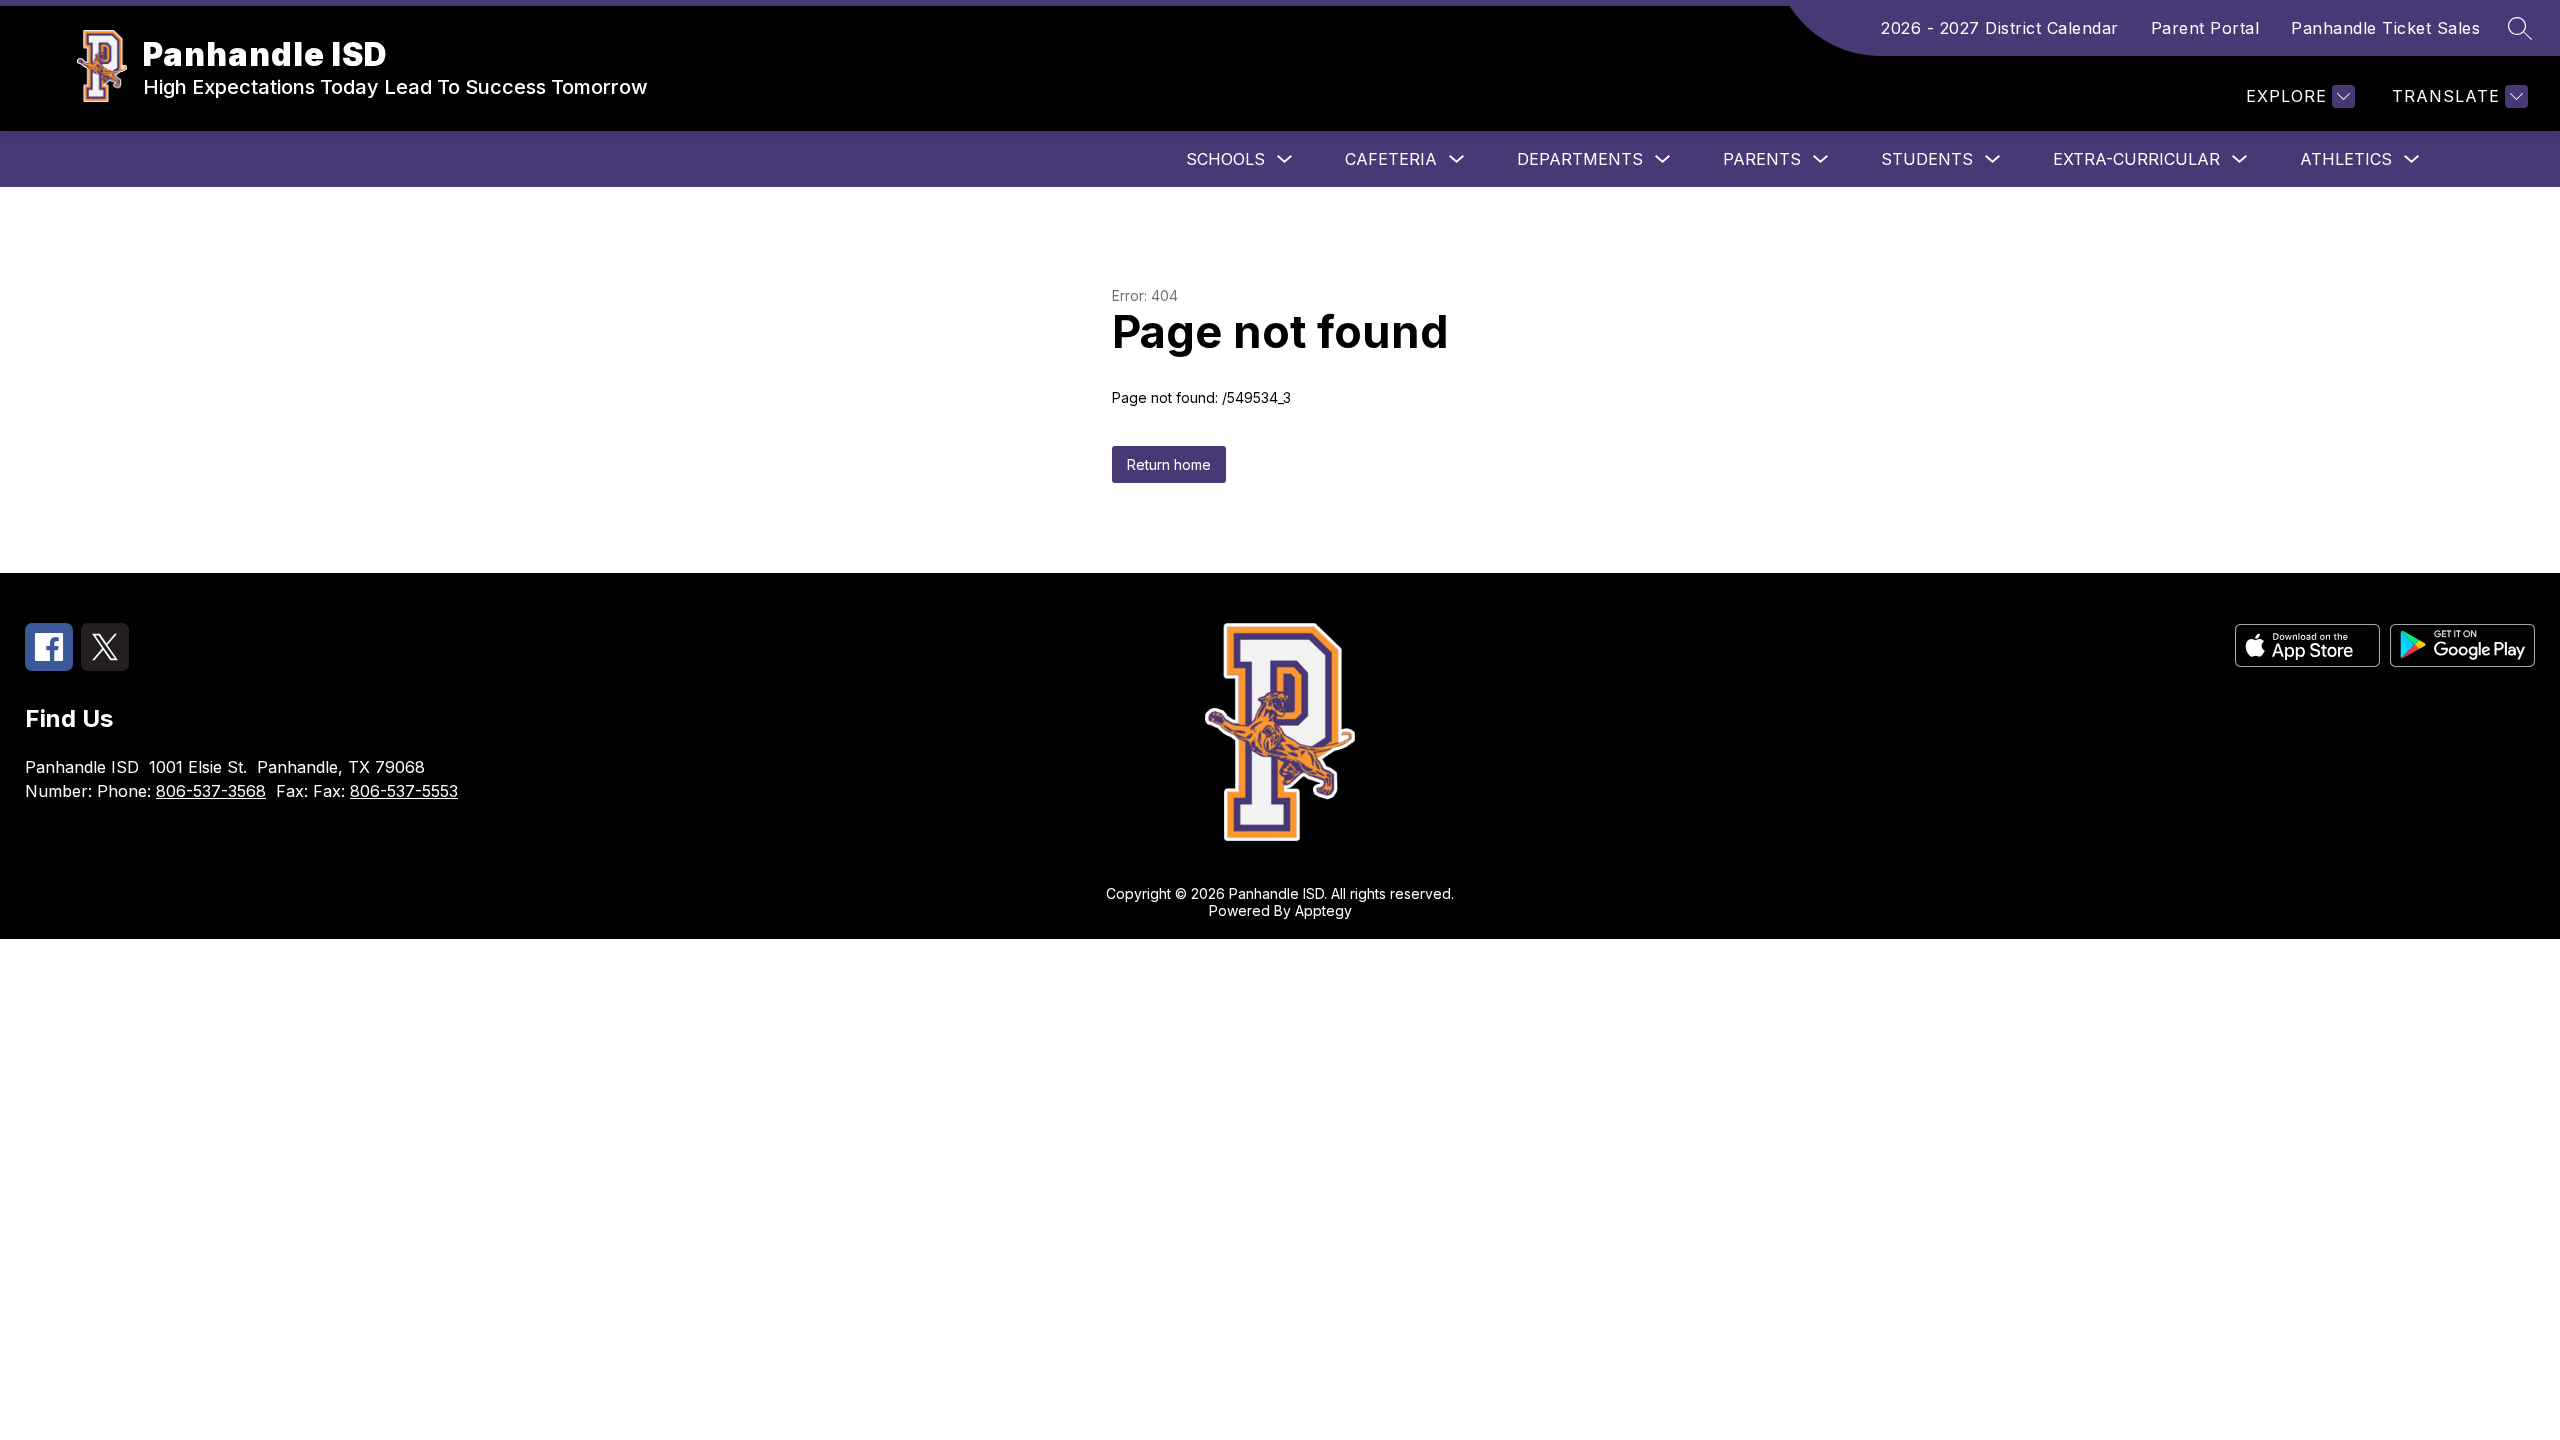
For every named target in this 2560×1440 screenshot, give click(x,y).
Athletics (2346, 159)
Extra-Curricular (2136, 159)
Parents (1762, 159)
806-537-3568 (211, 791)
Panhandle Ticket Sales (2385, 28)
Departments (1580, 159)
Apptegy (1323, 910)
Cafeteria (1391, 159)
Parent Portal (2205, 28)
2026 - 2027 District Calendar (2000, 28)
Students (1927, 159)
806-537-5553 (404, 791)
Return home (1169, 464)
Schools (1225, 159)
